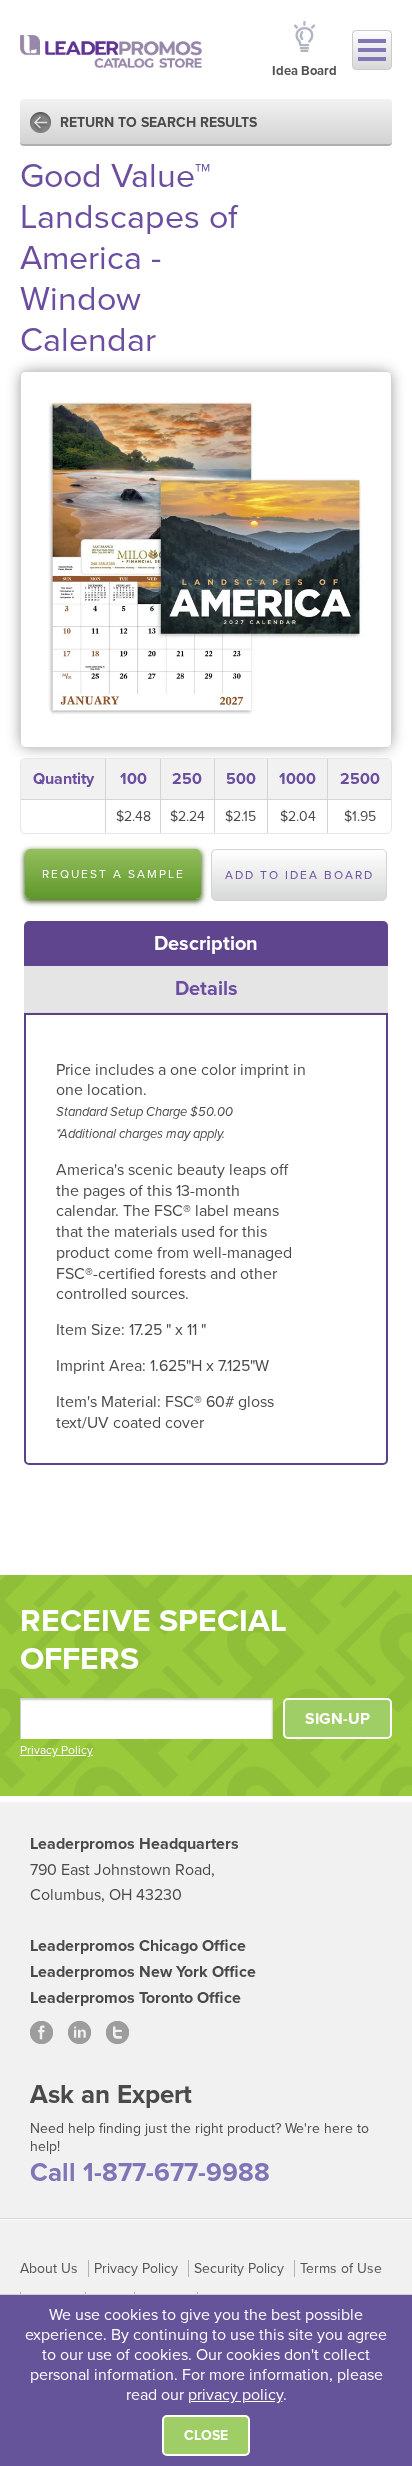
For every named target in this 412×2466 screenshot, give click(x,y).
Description (206, 944)
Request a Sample (113, 874)
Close (206, 2435)
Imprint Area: (103, 1366)
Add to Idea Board (299, 875)
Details (206, 989)
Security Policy (239, 2268)
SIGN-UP (337, 1719)
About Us (49, 2268)
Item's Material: (110, 1402)
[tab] (206, 944)
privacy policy (235, 2395)
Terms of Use (341, 2268)
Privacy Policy (56, 1750)
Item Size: (92, 1330)
